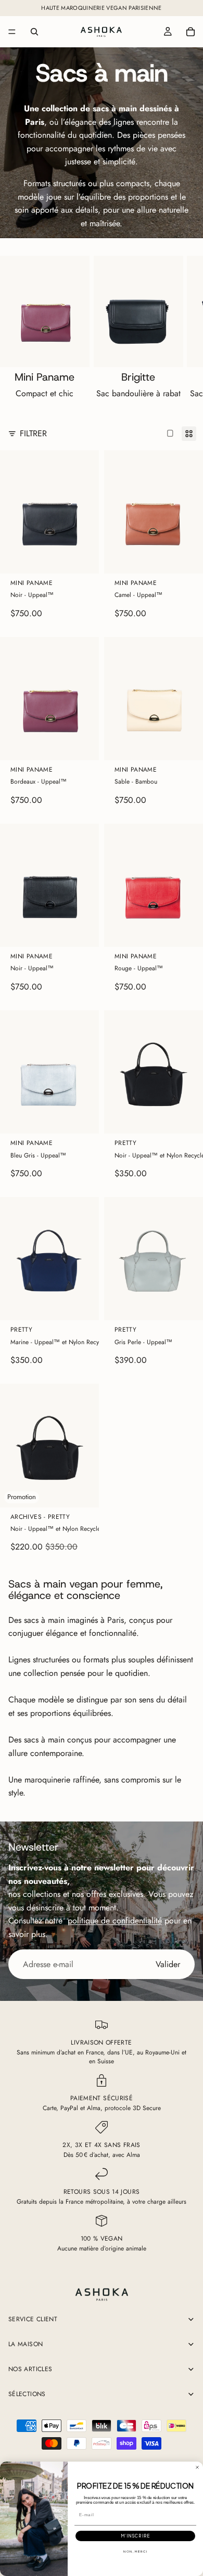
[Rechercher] (34, 32)
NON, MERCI (135, 2552)
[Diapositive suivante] (183, 330)
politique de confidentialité (115, 1921)
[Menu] (12, 32)
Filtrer (33, 433)
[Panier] (191, 32)
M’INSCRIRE (135, 2536)
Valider (168, 1964)
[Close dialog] (197, 2467)
